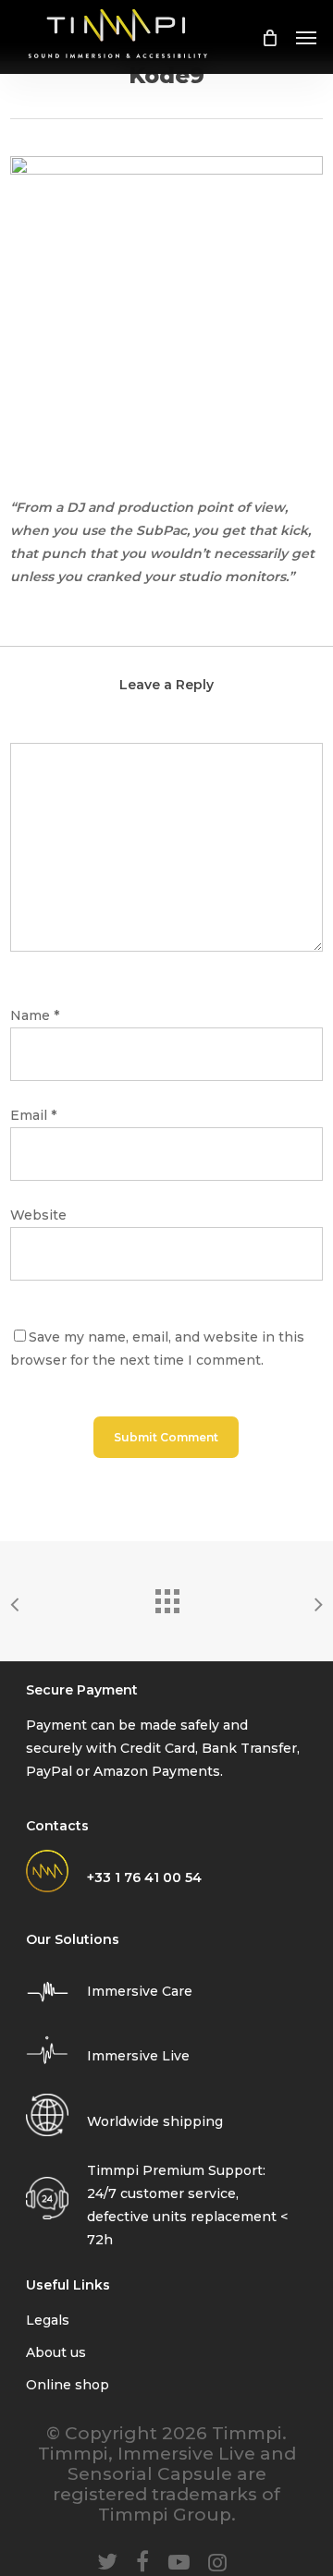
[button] (306, 37)
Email (33, 1115)
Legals (48, 2320)
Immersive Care (140, 1991)
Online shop (68, 2385)
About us (56, 2352)
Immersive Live (138, 2056)
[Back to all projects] (166, 1597)
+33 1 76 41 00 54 (144, 1877)
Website (38, 1215)
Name (35, 1015)
